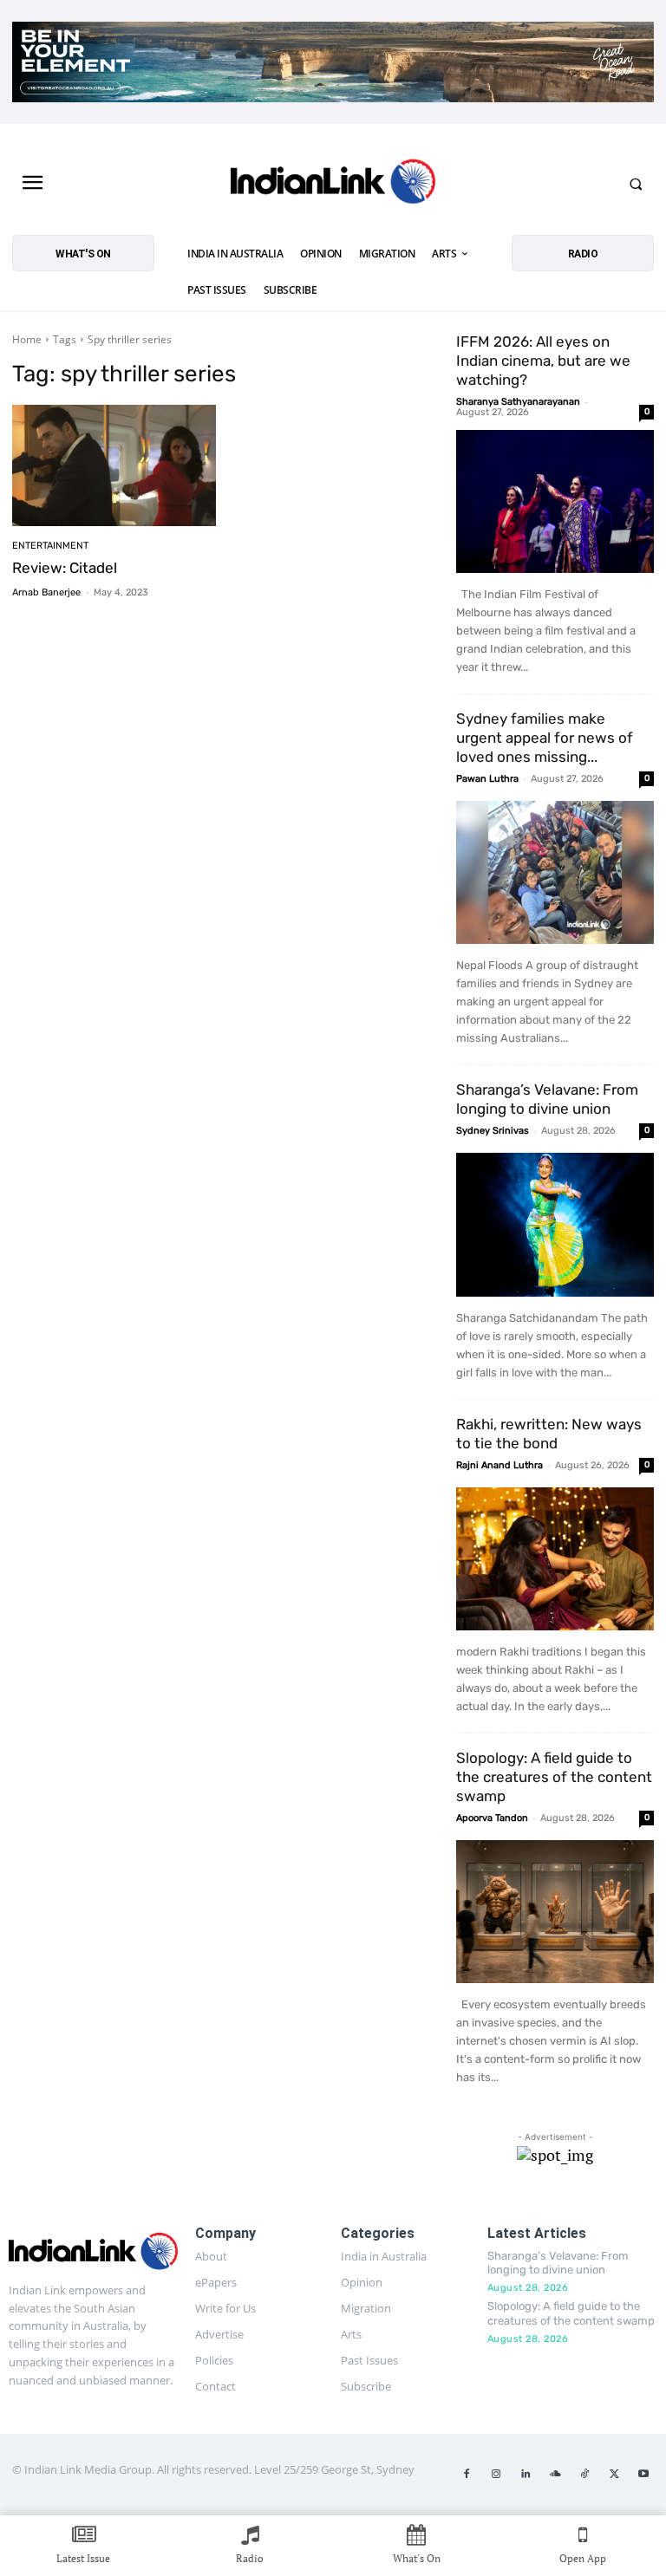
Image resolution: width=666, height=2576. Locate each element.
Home (27, 339)
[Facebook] (467, 2475)
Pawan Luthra (487, 779)
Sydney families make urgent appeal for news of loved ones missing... (545, 738)
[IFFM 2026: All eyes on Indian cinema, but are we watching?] (555, 501)
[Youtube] (643, 2475)
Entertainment (50, 546)
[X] (614, 2475)
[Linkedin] (526, 2475)
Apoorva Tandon (492, 1818)
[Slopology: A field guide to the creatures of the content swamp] (555, 1912)
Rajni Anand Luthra (499, 1465)
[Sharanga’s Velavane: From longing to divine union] (555, 1224)
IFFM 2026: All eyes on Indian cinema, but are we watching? (543, 361)
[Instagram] (496, 2475)
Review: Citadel (65, 568)
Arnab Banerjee (46, 592)
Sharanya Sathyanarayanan (518, 402)
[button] (636, 184)
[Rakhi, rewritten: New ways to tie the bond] (555, 1559)
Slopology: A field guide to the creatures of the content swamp (554, 1777)
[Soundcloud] (555, 2475)
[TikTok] (584, 2475)
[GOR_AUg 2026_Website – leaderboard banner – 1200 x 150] (333, 62)
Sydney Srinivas (493, 1131)
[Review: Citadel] (114, 466)
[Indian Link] (333, 184)
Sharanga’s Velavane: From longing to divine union (558, 2263)
